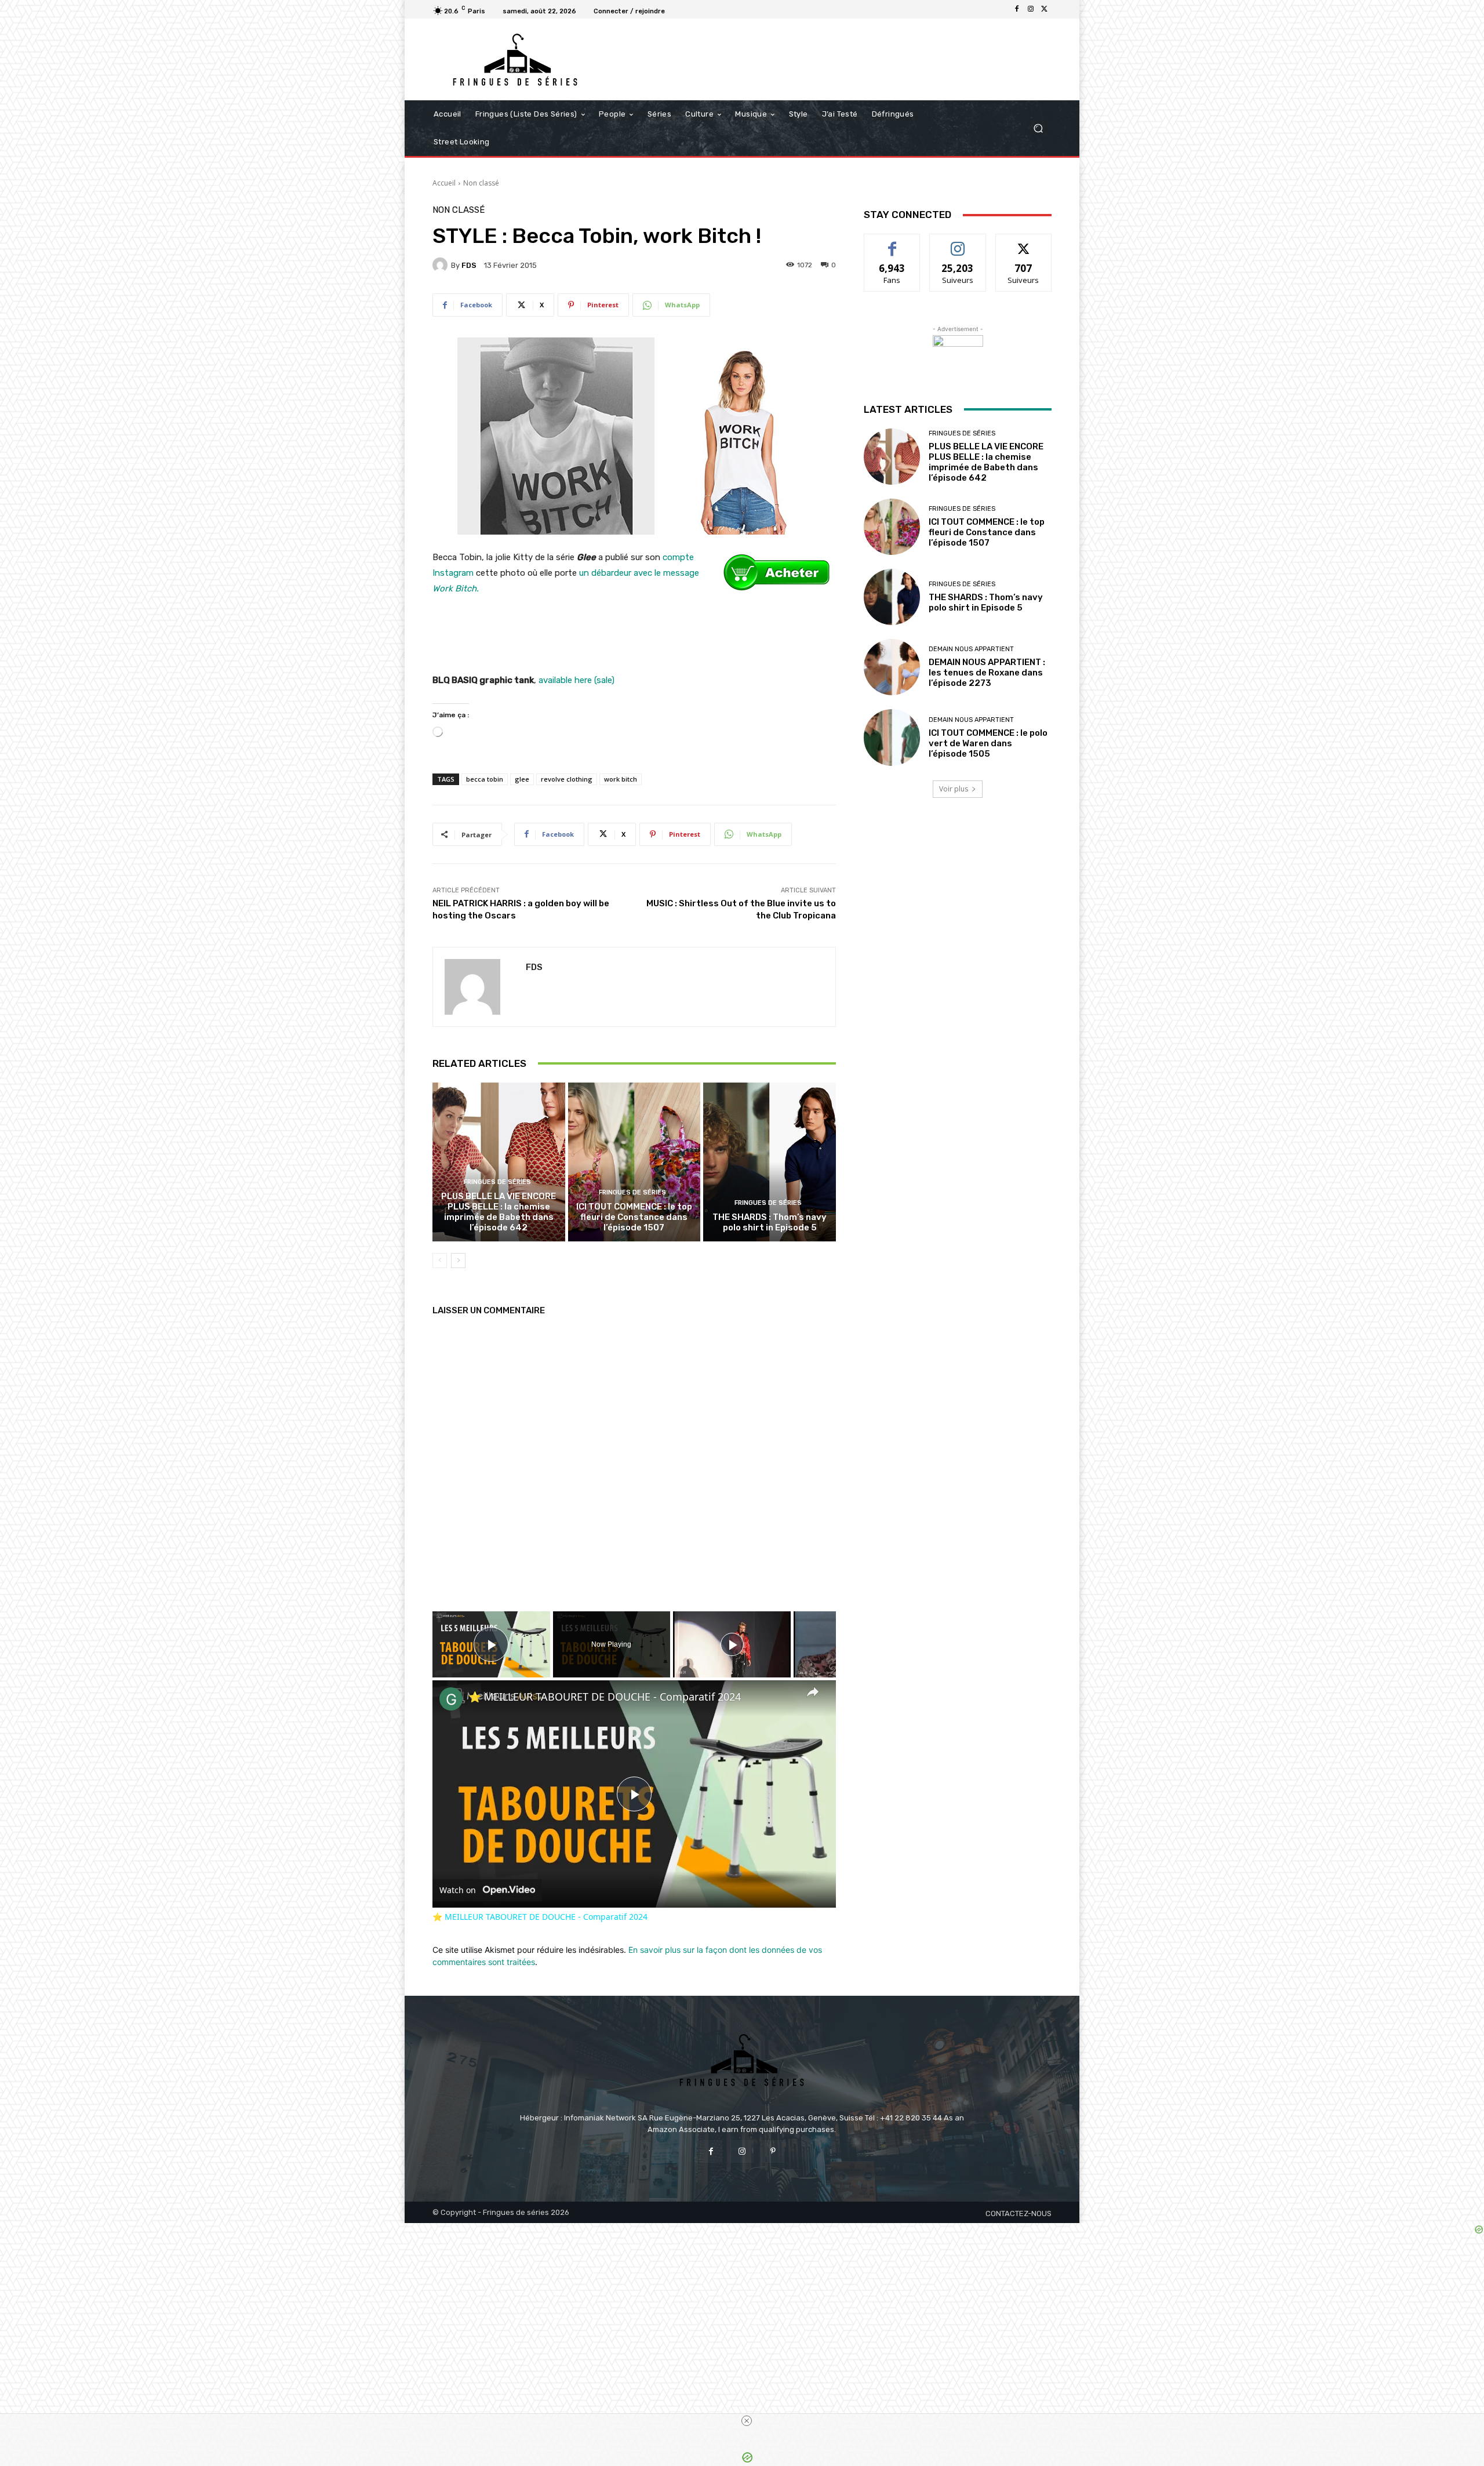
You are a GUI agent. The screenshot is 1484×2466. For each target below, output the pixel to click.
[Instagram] (1031, 9)
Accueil (444, 183)
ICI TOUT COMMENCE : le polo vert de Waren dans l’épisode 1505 (988, 743)
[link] (451, 1699)
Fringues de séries (497, 1182)
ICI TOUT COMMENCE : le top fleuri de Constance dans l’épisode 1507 (634, 1217)
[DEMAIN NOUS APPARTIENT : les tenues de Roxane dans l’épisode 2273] (892, 667)
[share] (813, 1692)
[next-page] (458, 1261)
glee (522, 779)
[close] (747, 2421)
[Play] (732, 1644)
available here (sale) (576, 680)
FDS (469, 265)
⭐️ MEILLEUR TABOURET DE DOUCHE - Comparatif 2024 (605, 1697)
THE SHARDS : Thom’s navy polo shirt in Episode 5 (770, 1222)
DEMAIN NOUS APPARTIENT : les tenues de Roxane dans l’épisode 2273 (987, 673)
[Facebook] (1017, 9)
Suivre (958, 243)
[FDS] (442, 265)
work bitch (621, 779)
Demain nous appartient (971, 649)
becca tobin (485, 779)
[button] (1038, 128)
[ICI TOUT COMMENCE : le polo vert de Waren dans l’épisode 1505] (892, 737)
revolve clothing (567, 779)
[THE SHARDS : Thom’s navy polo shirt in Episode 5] (770, 1162)
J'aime (892, 243)
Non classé (481, 183)
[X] (1045, 9)
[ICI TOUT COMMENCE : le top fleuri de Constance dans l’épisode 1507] (634, 1162)
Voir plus (954, 789)
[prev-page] (440, 1261)
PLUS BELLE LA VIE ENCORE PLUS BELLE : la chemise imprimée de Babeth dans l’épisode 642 (499, 1212)
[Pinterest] (773, 2151)
